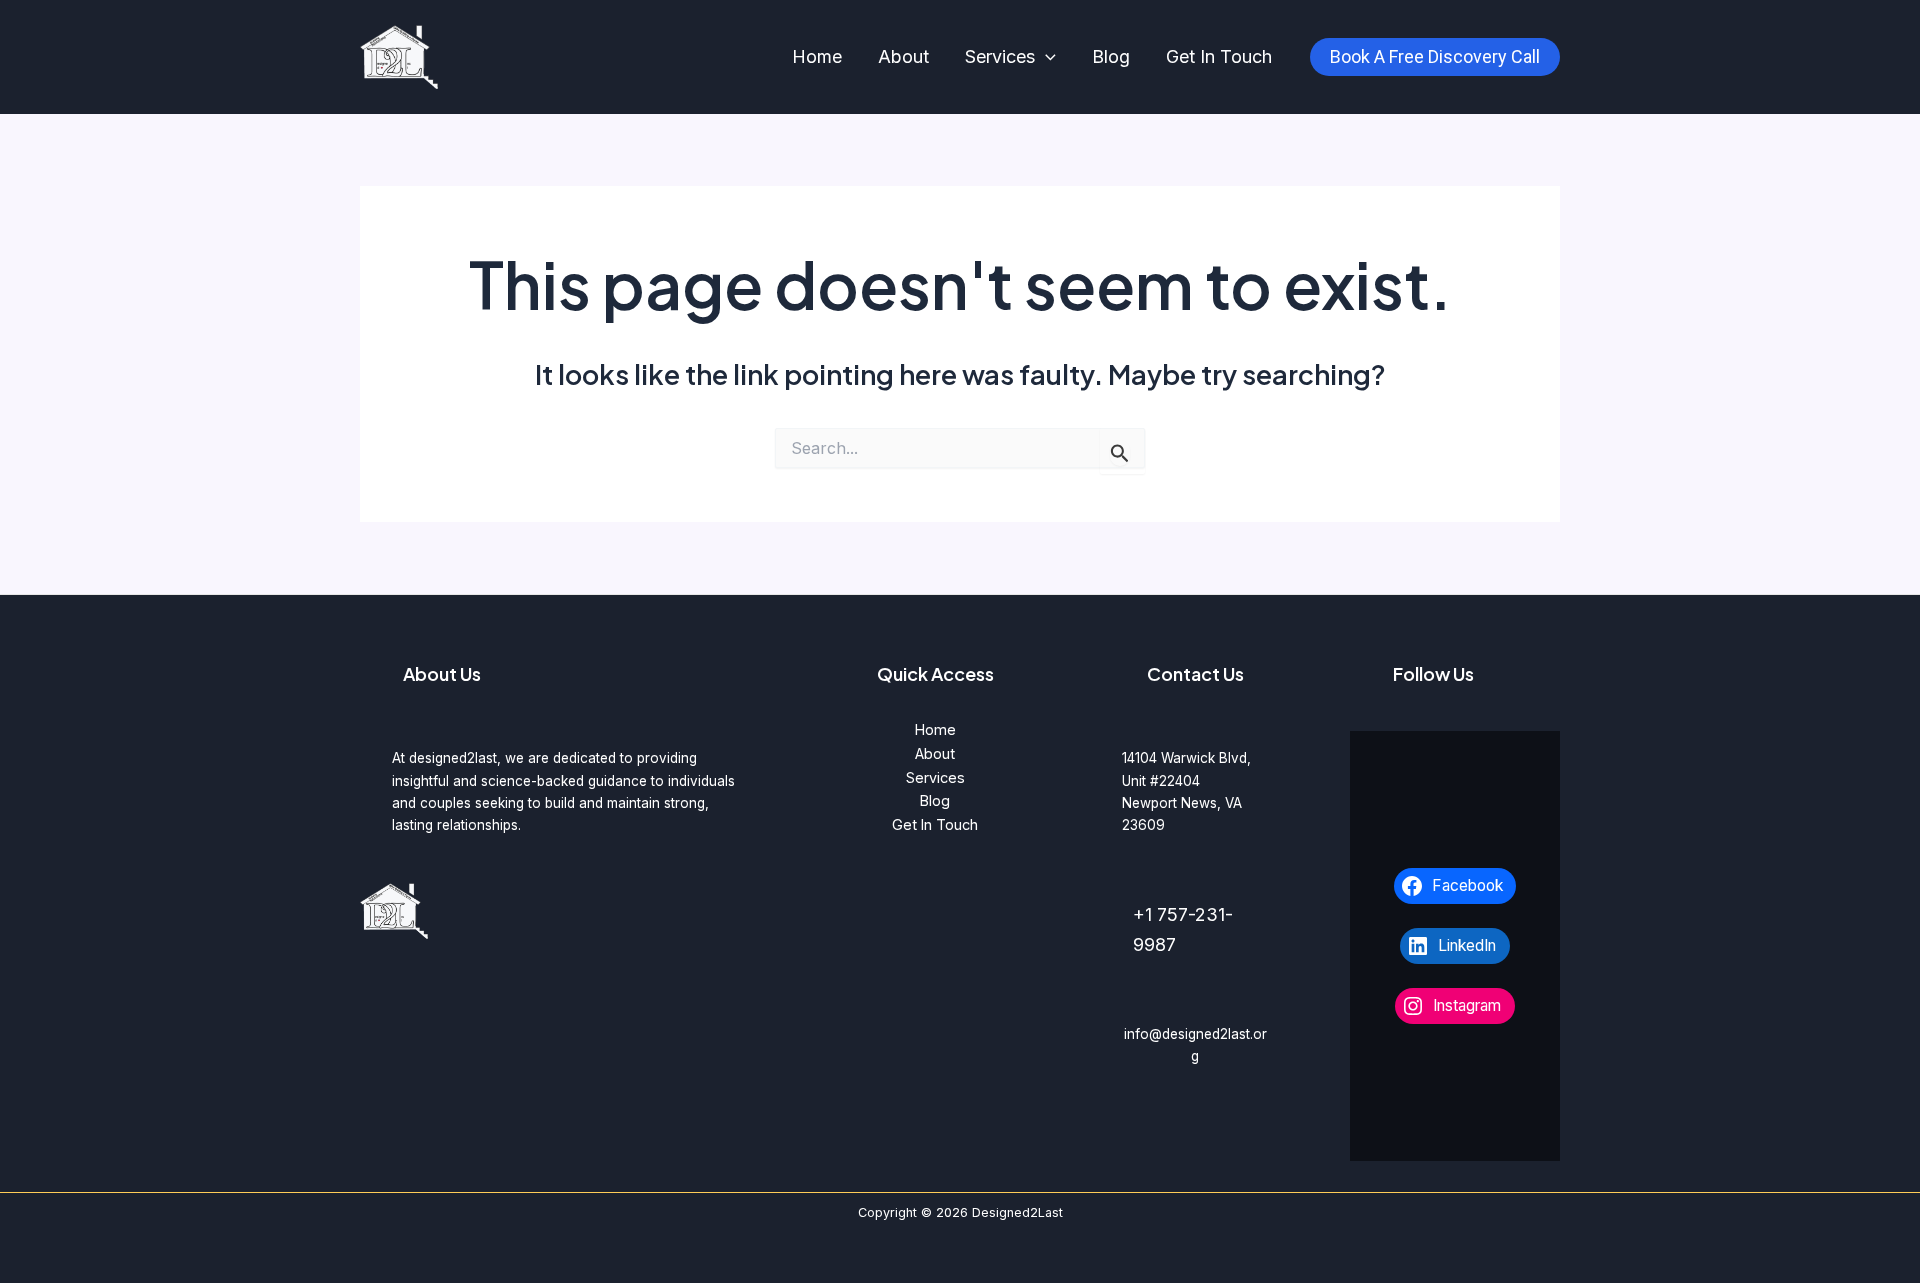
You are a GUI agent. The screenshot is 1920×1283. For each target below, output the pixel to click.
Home (817, 56)
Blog (1111, 56)
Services (1000, 56)
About (903, 56)
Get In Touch (1219, 56)
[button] (1045, 57)
